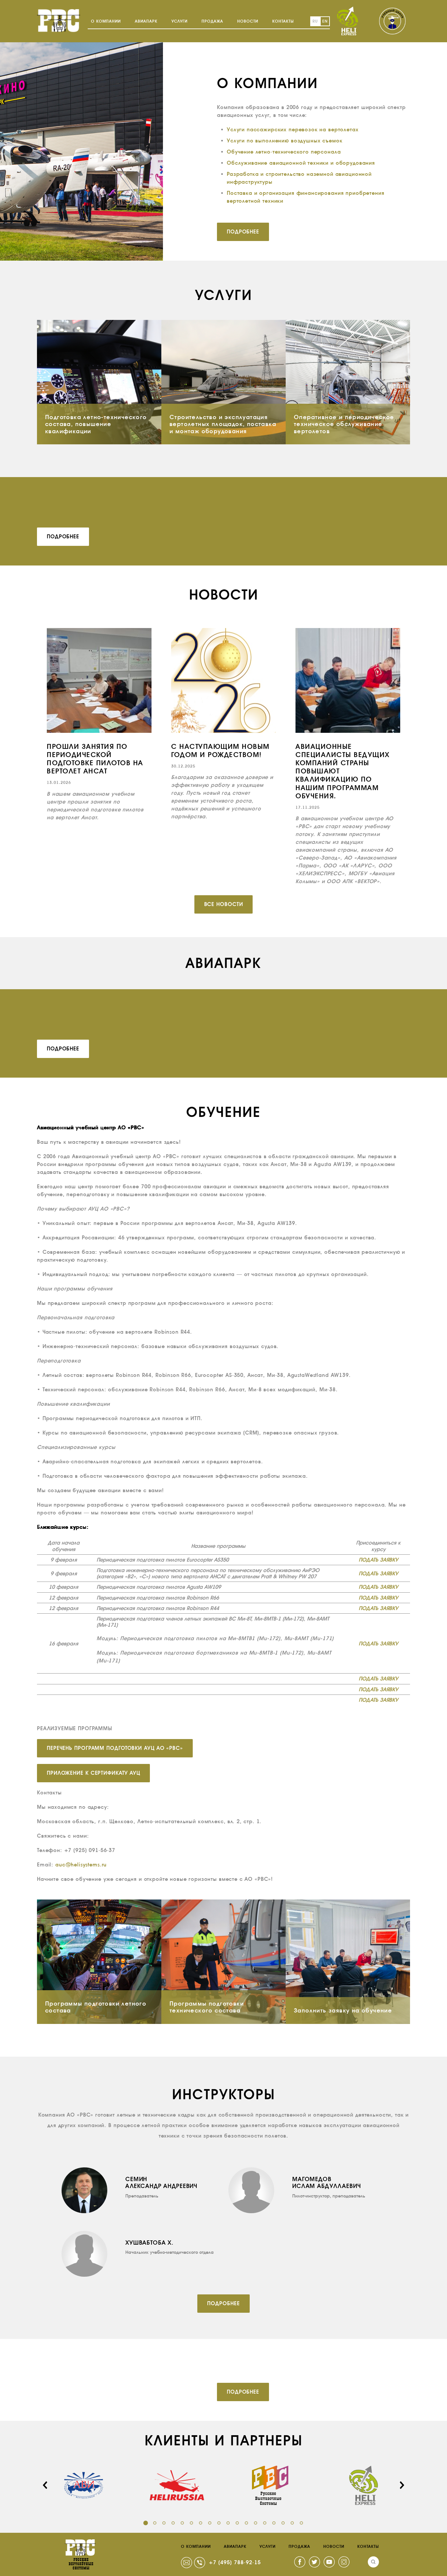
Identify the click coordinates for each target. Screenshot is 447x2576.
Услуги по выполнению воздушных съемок (285, 141)
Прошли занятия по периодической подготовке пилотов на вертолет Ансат (95, 759)
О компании (106, 21)
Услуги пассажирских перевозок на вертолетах (293, 130)
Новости (248, 21)
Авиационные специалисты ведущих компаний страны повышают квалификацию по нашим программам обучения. (343, 771)
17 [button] (292, 2523)
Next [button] (402, 2485)
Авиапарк (146, 21)
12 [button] (246, 2523)
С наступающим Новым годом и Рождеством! (220, 751)
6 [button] (191, 2523)
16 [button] (283, 2523)
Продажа (212, 21)
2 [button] (155, 2523)
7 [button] (201, 2523)
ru (315, 21)
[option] (99, 725)
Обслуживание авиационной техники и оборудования (301, 163)
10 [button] (228, 2523)
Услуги (179, 21)
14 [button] (265, 2523)
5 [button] (182, 2523)
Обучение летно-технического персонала (284, 152)
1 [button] (146, 2523)
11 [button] (237, 2523)
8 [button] (210, 2523)
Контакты (283, 21)
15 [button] (274, 2523)
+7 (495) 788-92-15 (235, 2562)
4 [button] (173, 2523)
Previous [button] (45, 2485)
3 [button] (164, 2523)
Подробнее (243, 232)
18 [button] (301, 2523)
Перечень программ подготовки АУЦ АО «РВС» (115, 1748)
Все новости (224, 904)
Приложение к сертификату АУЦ (93, 1773)
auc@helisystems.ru (81, 1865)
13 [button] (256, 2523)
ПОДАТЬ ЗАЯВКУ (378, 1560)
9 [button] (219, 2523)
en (325, 21)
